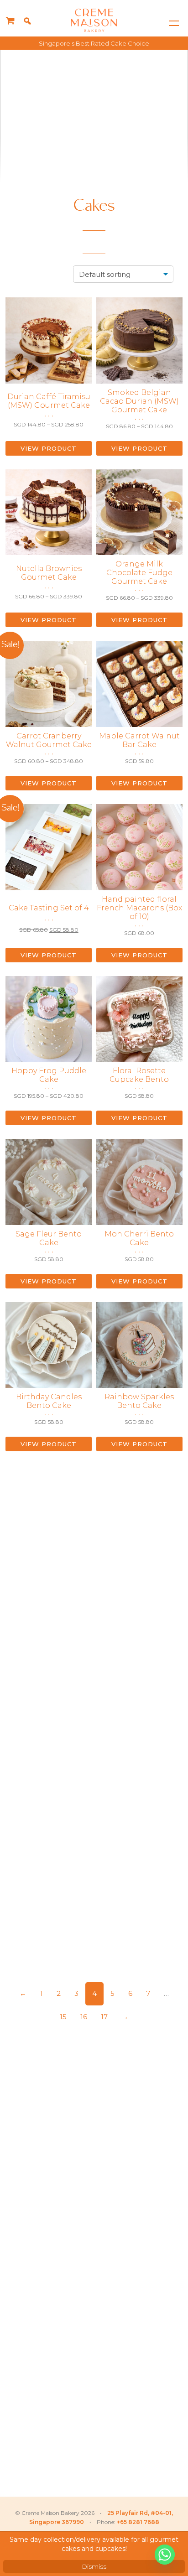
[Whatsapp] (165, 2555)
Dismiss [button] (94, 2566)
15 (63, 2017)
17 (104, 2017)
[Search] (27, 21)
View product (49, 448)
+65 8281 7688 (138, 2522)
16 (84, 2017)
